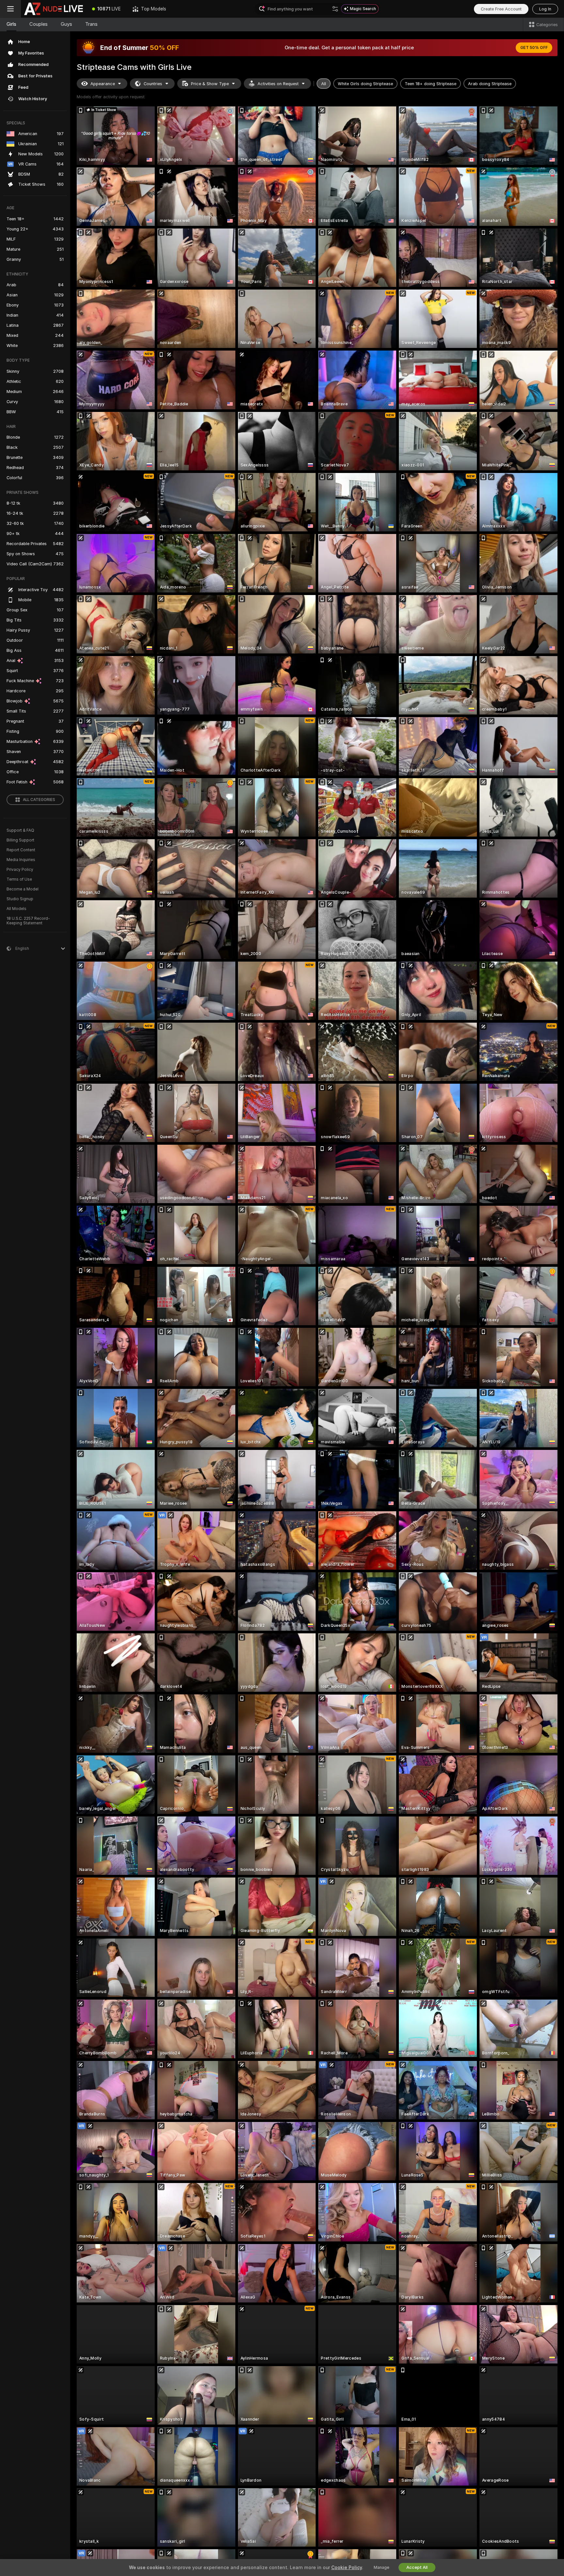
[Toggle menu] (10, 9)
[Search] (335, 9)
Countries (153, 84)
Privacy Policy (20, 870)
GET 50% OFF (534, 48)
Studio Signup (20, 899)
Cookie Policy (347, 2568)
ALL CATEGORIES (39, 800)
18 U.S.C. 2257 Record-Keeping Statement (28, 921)
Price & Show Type (210, 84)
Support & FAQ (20, 830)
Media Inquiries (21, 860)
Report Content (21, 850)
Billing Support (20, 840)
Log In (545, 9)
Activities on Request (278, 84)
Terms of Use (19, 879)
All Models (16, 909)
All (324, 84)
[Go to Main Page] (54, 9)
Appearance (103, 84)
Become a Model (23, 889)
